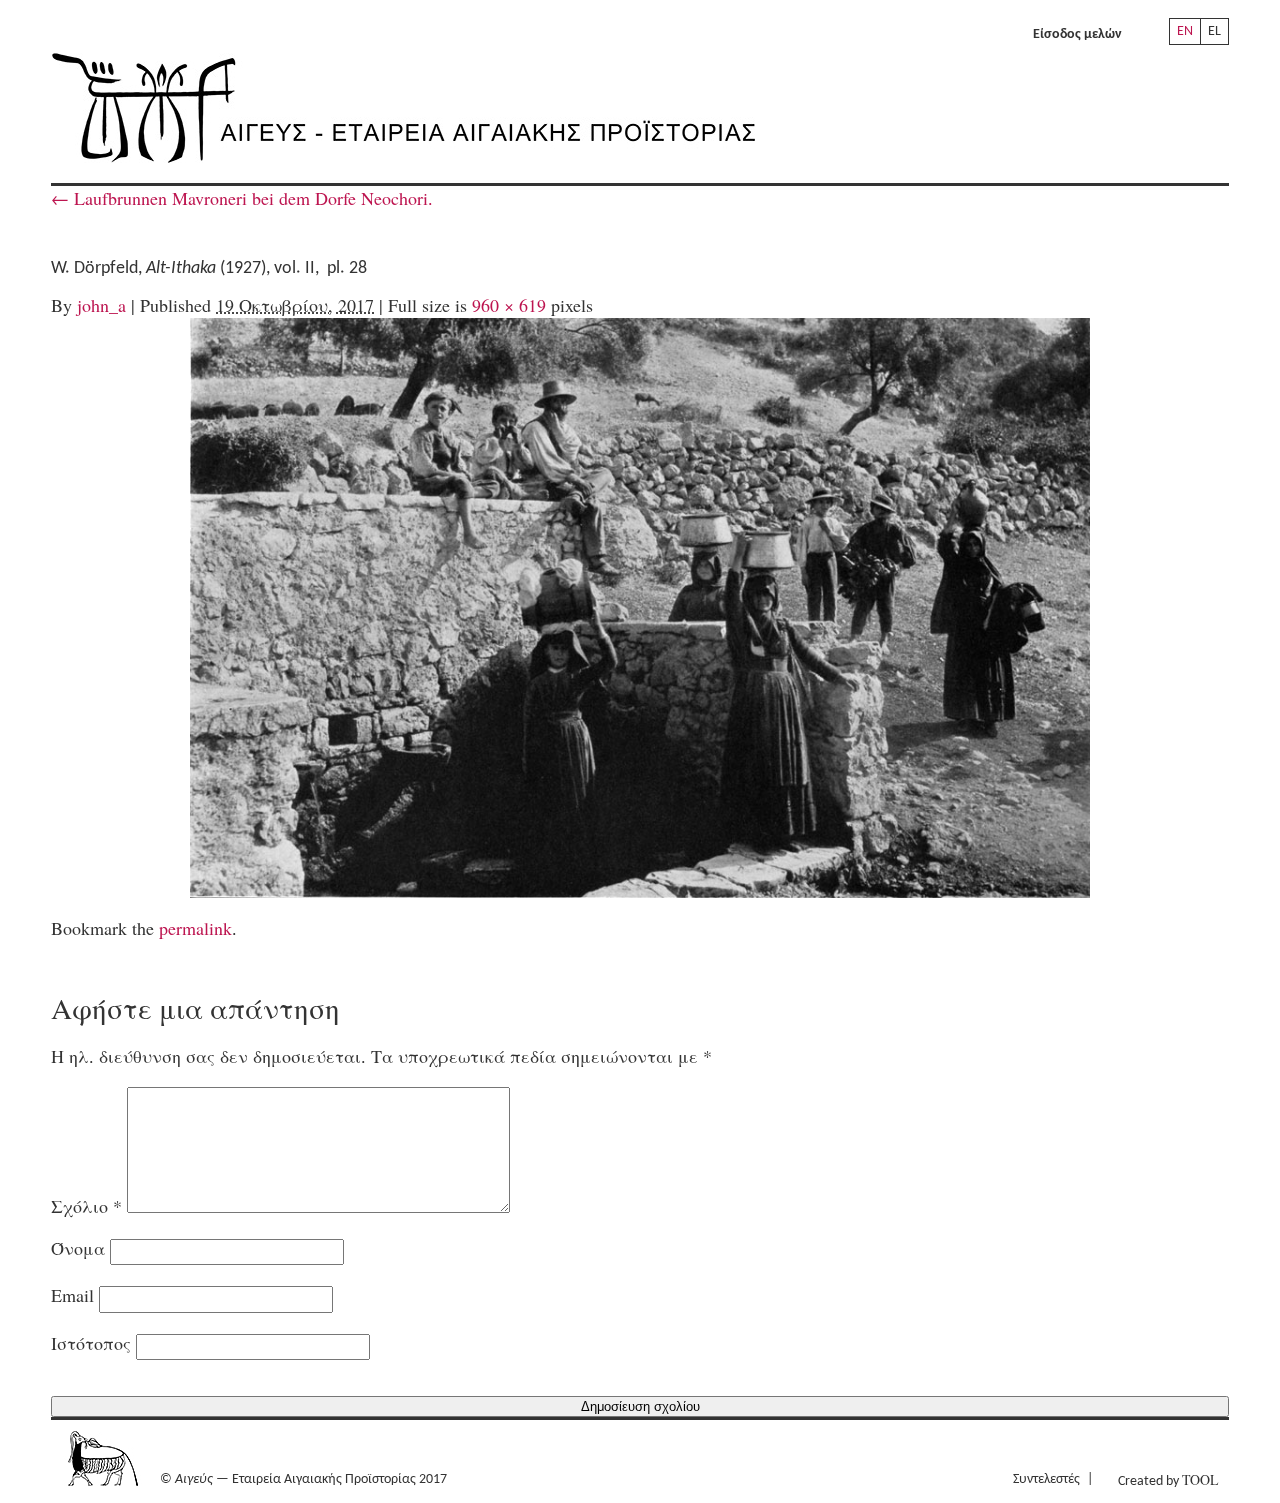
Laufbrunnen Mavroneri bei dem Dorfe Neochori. (242, 198)
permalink (195, 928)
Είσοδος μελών (1077, 34)
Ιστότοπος (91, 1343)
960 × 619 (509, 305)
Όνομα (78, 1248)
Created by (1168, 1479)
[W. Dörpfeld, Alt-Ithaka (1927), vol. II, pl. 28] (640, 608)
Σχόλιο (86, 1206)
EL (1214, 31)
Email (72, 1295)
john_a (101, 305)
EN (1185, 31)
